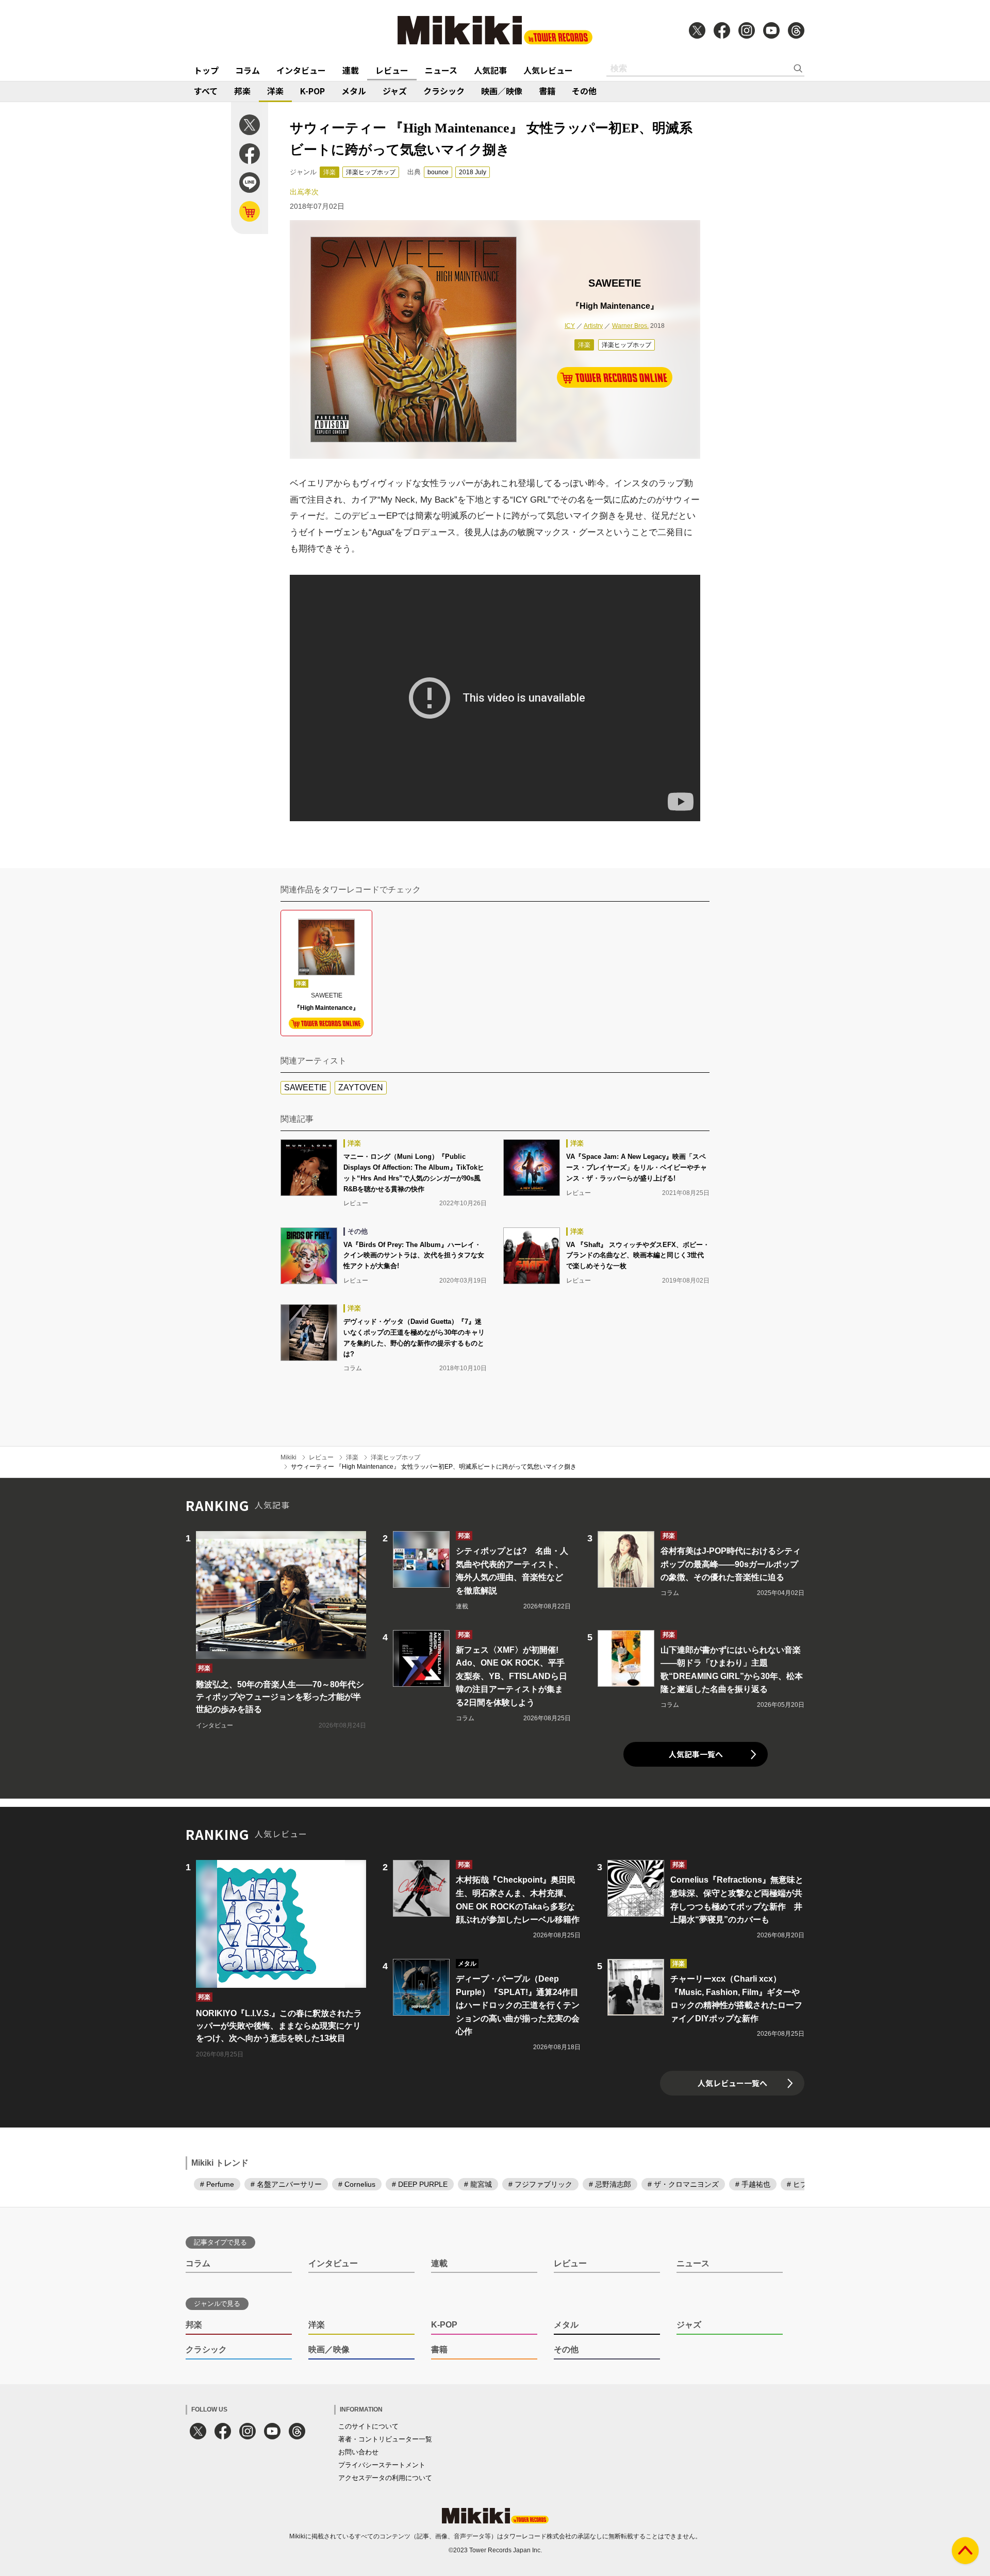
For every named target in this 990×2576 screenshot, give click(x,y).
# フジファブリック (540, 2184)
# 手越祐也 (753, 2184)
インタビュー (301, 70)
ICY (570, 326)
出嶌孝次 (304, 192)
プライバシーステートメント (382, 2465)
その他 (584, 91)
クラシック (444, 91)
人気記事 (490, 70)
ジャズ (395, 91)
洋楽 (275, 91)
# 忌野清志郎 (610, 2184)
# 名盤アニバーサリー (286, 2184)
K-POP (312, 91)
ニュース (441, 70)
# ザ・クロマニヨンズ (683, 2184)
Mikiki (288, 1457)
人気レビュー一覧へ (732, 2083)
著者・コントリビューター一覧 (385, 2439)
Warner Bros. (630, 326)
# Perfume (217, 2184)
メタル (354, 91)
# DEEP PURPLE (420, 2184)
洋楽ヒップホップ (371, 172)
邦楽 (242, 91)
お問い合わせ (358, 2452)
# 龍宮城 (478, 2184)
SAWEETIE (306, 1087)
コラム (247, 70)
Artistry (593, 326)
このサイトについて (368, 2426)
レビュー (392, 70)
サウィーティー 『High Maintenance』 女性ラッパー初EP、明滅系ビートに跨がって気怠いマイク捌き (434, 1467)
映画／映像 (502, 91)
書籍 (547, 91)
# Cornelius (357, 2184)
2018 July (473, 172)
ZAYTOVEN (361, 1087)
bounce (438, 172)
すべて (206, 91)
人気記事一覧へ (696, 1754)
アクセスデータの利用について (385, 2478)
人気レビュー (548, 70)
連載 (351, 70)
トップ (206, 70)
